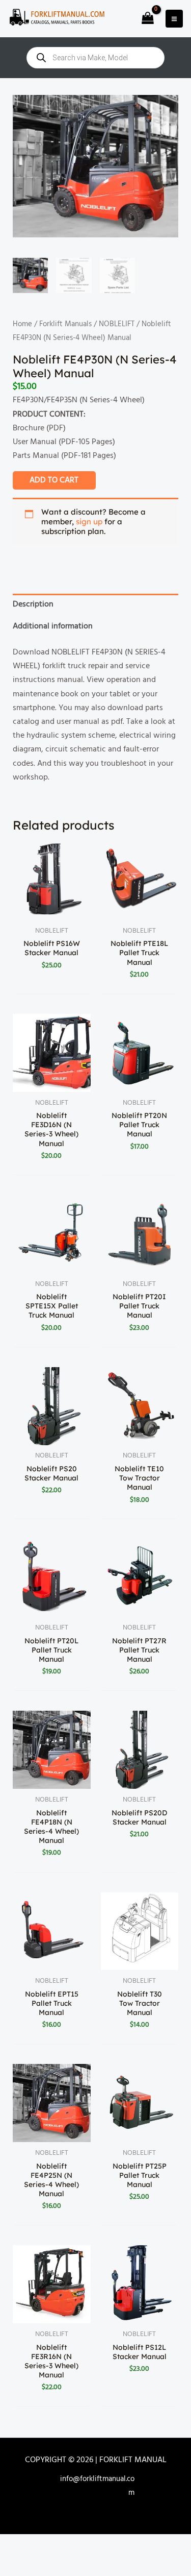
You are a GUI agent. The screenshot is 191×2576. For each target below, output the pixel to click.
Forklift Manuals (65, 324)
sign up (89, 521)
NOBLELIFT (117, 324)
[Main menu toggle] (174, 18)
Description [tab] (33, 604)
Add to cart (54, 480)
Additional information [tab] (53, 626)
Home (22, 324)
